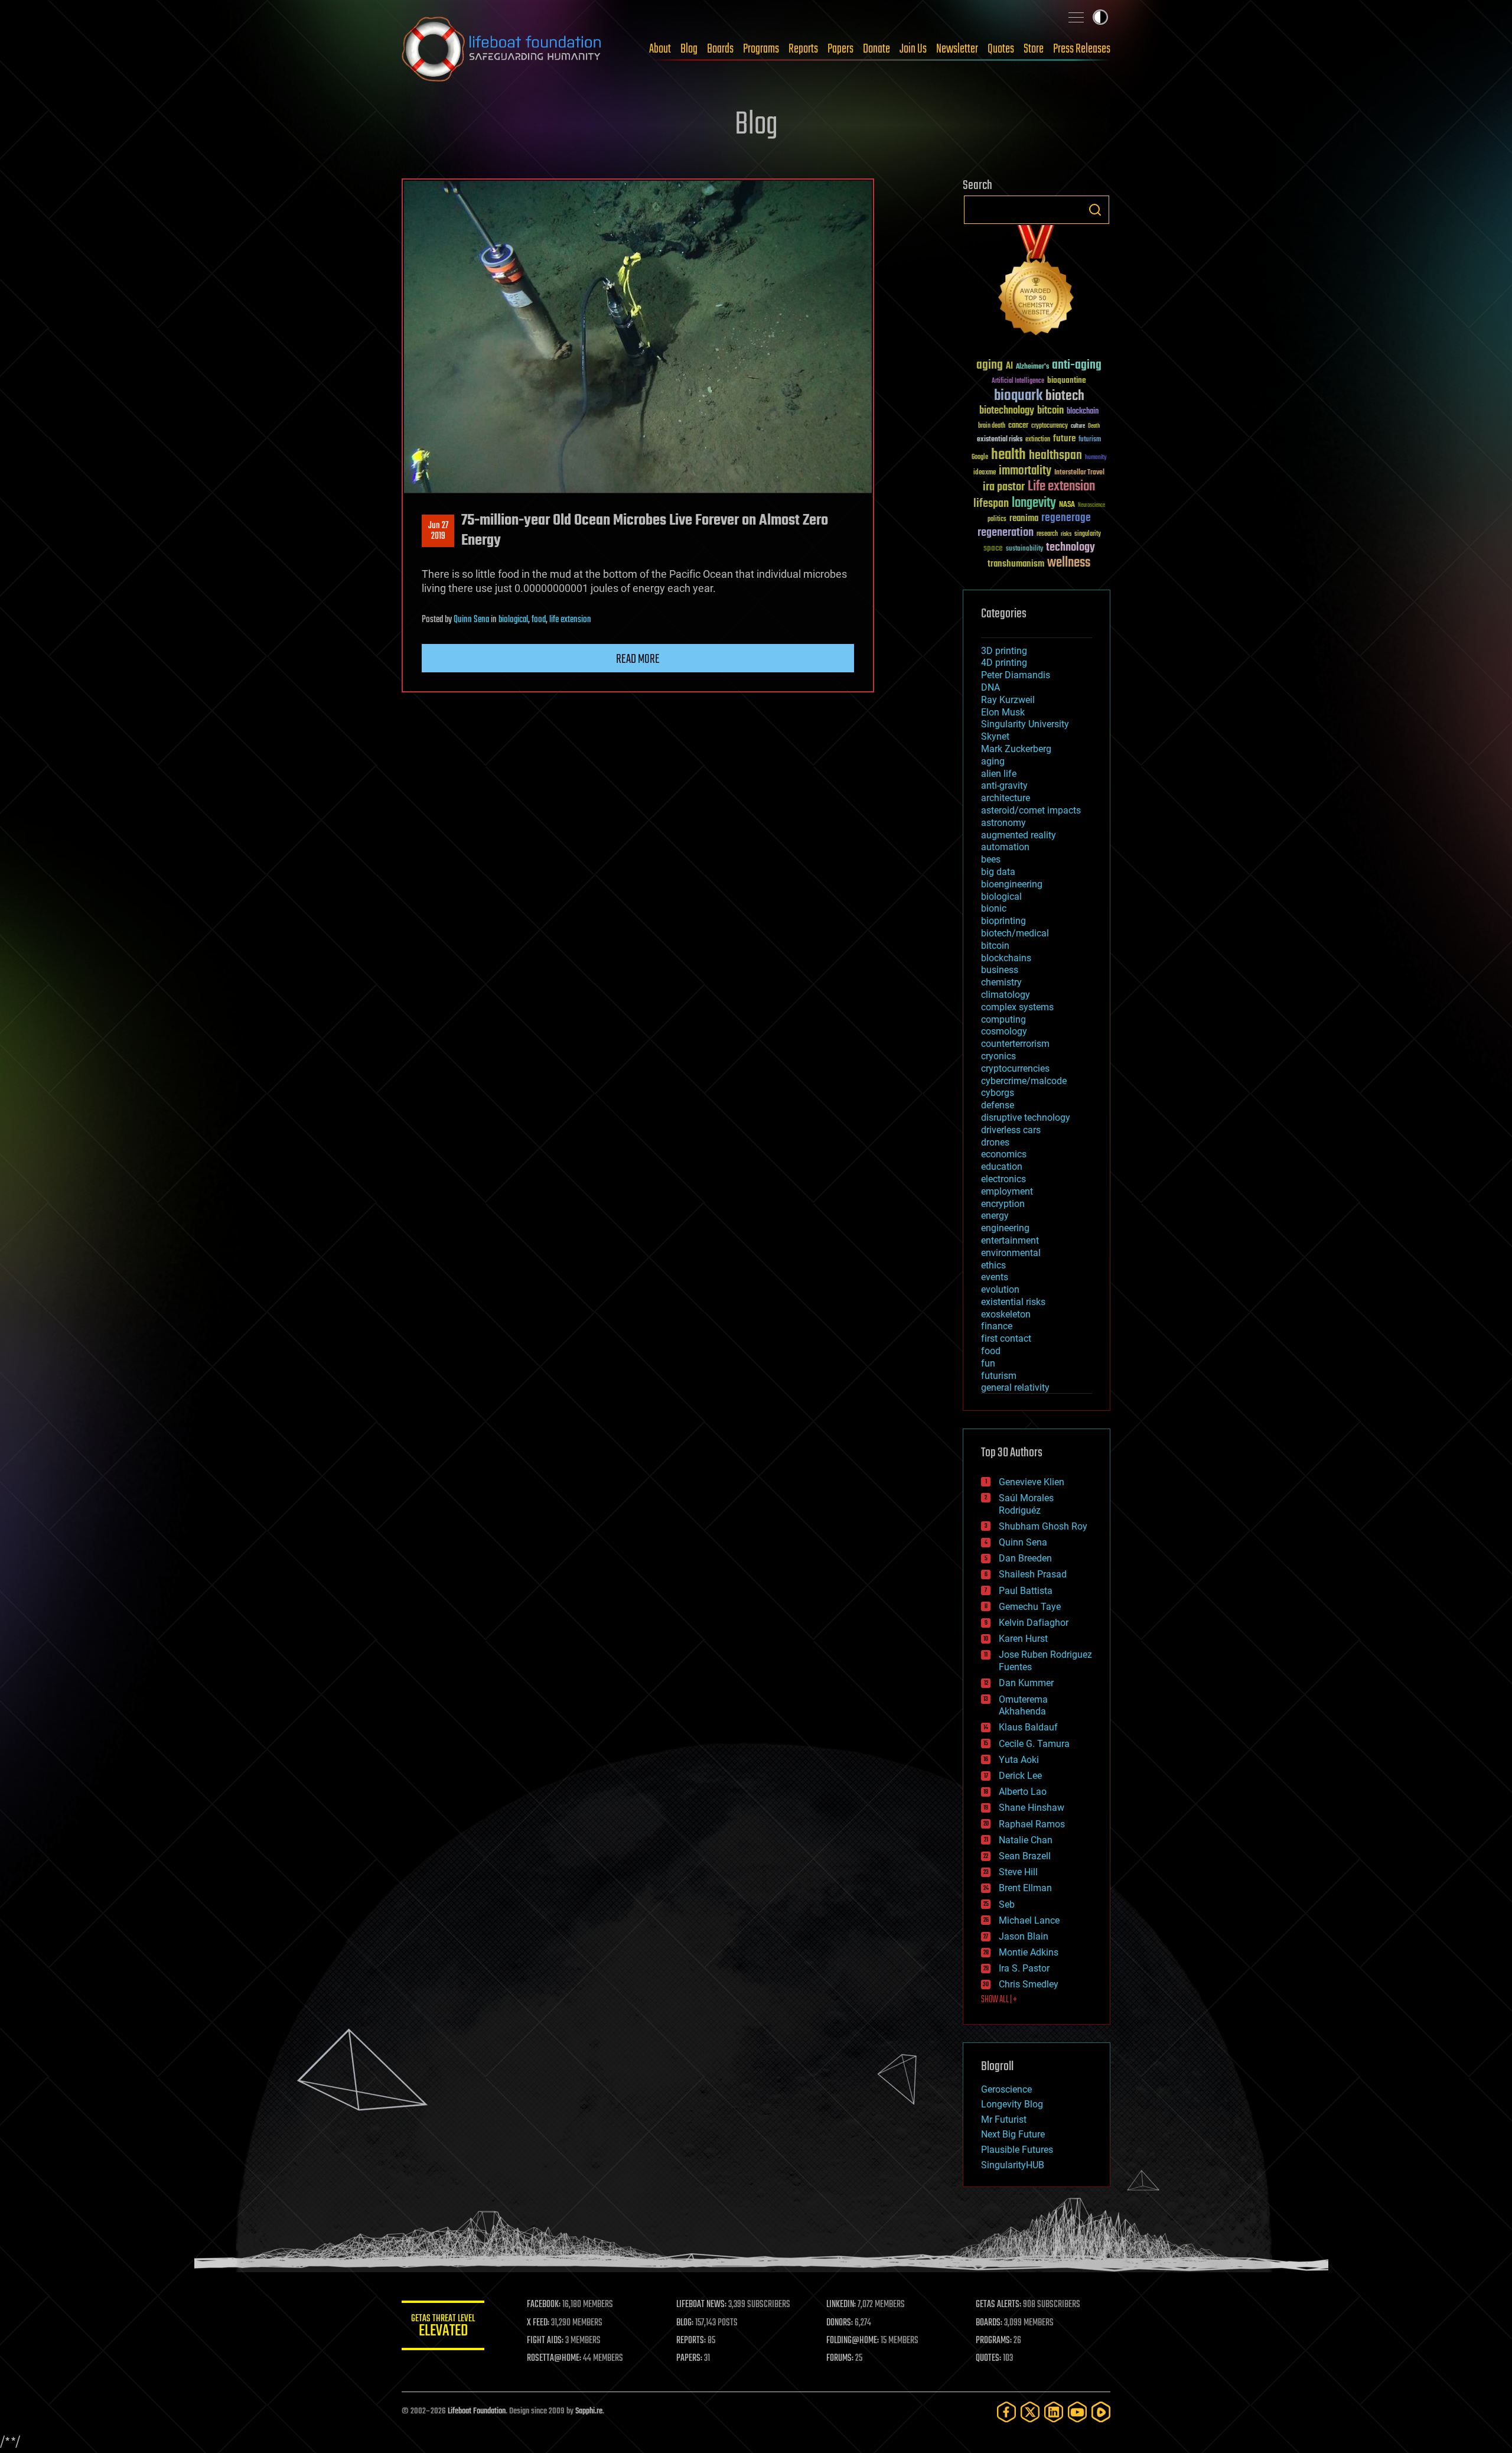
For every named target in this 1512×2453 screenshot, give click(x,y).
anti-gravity (1004, 785)
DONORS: (840, 2323)
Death (1094, 426)
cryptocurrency (1050, 426)
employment (1007, 1191)
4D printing (1004, 663)
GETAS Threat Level (443, 2327)
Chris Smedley (1029, 1984)
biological (513, 620)
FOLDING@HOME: (853, 2341)
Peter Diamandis (1016, 675)
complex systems (1017, 1007)
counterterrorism (1015, 1044)
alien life (999, 774)
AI (1009, 367)
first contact (1006, 1338)
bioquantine (1067, 380)
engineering (1005, 1228)
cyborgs (998, 1093)
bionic (994, 908)
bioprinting (1003, 921)
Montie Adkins (1029, 1952)
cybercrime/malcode (1024, 1081)
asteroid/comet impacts (1031, 810)
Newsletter (957, 49)
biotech (1065, 396)
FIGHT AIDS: (545, 2341)
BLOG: (685, 2323)
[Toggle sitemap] (1076, 17)
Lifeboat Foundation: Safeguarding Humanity (502, 49)
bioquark (1018, 396)
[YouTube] (1077, 2412)
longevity (1034, 503)
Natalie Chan (1026, 1840)
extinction (1038, 440)
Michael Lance (1029, 1920)
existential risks (1000, 440)
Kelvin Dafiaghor (1034, 1623)
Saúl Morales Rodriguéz (1026, 1504)
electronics (1003, 1179)
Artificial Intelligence (1018, 381)
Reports (803, 49)
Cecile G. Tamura (1034, 1744)
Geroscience (1006, 2089)
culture (1078, 426)
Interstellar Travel (1079, 473)
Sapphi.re (589, 2411)
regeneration (1006, 533)
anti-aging (1077, 365)
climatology (1006, 995)
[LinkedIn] (1054, 2412)
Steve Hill (1018, 1872)
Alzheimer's (1032, 367)
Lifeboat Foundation (477, 2411)
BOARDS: (989, 2323)
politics (997, 520)
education (1002, 1167)
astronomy (1003, 823)
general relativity (1015, 1387)
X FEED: (538, 2323)
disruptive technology (1026, 1117)
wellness (1069, 563)
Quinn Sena (471, 620)
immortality (1025, 471)
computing (1003, 1019)
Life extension (1061, 487)
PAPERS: (689, 2358)
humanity (1096, 458)
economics (1004, 1154)
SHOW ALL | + (999, 2000)
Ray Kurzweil (1008, 700)
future (1064, 439)
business (1000, 970)
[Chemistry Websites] (1037, 283)
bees (991, 859)
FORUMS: (840, 2358)
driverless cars (1011, 1130)
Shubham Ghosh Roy (1043, 1526)
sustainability (1024, 549)
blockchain (1083, 412)
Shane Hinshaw (1032, 1808)
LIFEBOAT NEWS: (701, 2305)
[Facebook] (1006, 2412)
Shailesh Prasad (1033, 1574)
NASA (1067, 505)
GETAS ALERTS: (998, 2305)
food (539, 620)
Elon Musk (1003, 712)
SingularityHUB (1013, 2165)
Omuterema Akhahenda (1023, 1706)
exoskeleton (1006, 1314)
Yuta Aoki (1019, 1760)
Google (980, 458)
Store (1034, 49)
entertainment (1010, 1240)
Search (1095, 210)
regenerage (1066, 518)
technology (1071, 548)
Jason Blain (1024, 1936)
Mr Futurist (1004, 2119)
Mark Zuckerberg (1016, 749)
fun (988, 1363)
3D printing (1004, 651)
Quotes (1001, 49)
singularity (1088, 534)
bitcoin (1050, 411)
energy (995, 1216)
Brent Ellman (1025, 1888)
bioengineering (1012, 884)
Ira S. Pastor (1024, 1968)
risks (1066, 534)
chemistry (1001, 982)
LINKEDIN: (841, 2305)
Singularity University (1025, 724)
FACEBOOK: (544, 2305)
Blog (689, 49)
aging (990, 365)
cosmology (1004, 1031)
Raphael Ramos (1032, 1824)
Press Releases (1082, 49)
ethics (993, 1265)
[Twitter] (1030, 2412)
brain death (992, 426)
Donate (876, 49)
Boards (720, 49)
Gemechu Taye (1030, 1607)
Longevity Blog (1012, 2104)
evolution (1000, 1289)
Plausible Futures (1017, 2150)
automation (1005, 847)
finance (997, 1326)
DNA (990, 687)
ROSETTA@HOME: (554, 2358)
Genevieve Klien (1032, 1482)
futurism (1090, 440)
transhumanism (1016, 564)
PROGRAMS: (994, 2341)
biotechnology (1007, 411)
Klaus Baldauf (1028, 1727)
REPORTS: (691, 2341)
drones (995, 1142)
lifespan (991, 504)
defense (998, 1105)
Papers (840, 49)
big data (998, 872)
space (993, 548)
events (995, 1277)
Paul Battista (1026, 1591)
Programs (761, 49)
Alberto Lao (1023, 1792)
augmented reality (1019, 835)
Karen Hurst (1023, 1639)
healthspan (1055, 456)
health (1008, 455)
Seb (1007, 1904)
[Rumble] (1101, 2412)
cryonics (998, 1056)
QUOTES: (988, 2358)
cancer (1018, 426)
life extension (570, 620)
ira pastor (1004, 487)
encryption (1003, 1204)
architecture (1006, 798)
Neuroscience (1091, 506)
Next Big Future (1013, 2134)
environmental (1011, 1253)
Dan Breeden (1025, 1558)
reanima (1024, 518)
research (1047, 534)
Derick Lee (1020, 1776)
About (660, 49)
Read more (638, 659)
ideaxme (985, 473)
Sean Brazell (1025, 1856)
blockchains (1006, 958)
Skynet (995, 736)
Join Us (913, 49)
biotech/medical (1015, 933)
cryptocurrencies (1015, 1068)
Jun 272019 (438, 531)
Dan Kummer (1026, 1683)
